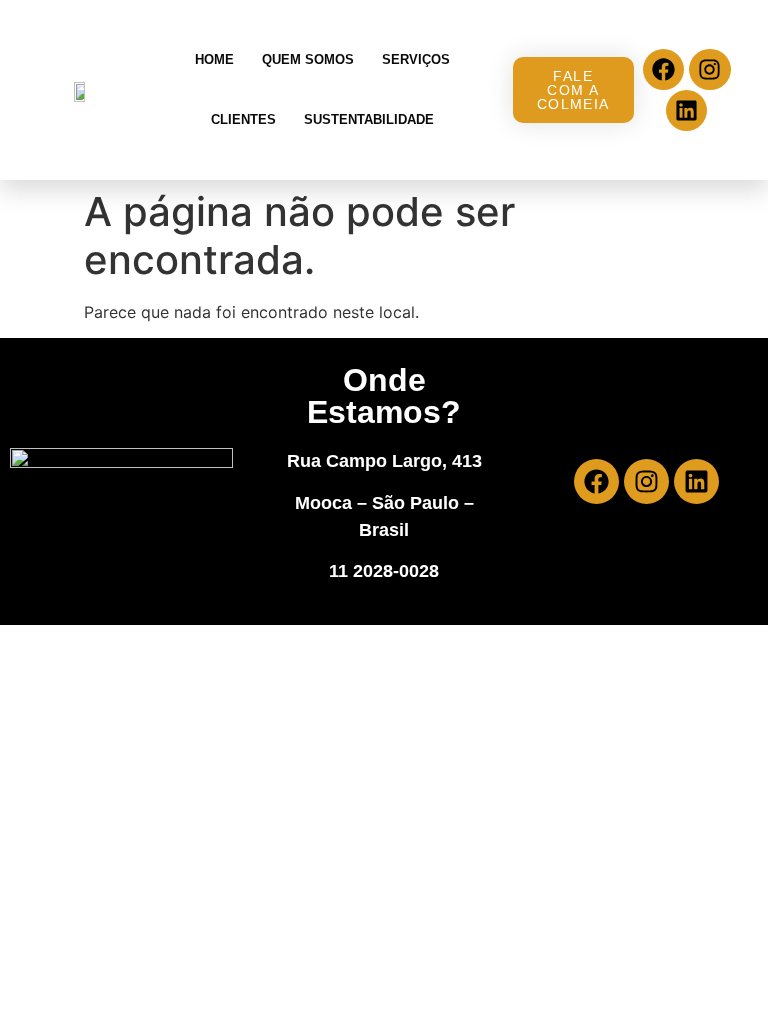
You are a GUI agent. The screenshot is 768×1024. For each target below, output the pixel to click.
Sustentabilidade (369, 119)
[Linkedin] (686, 110)
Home (214, 59)
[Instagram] (709, 69)
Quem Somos (308, 59)
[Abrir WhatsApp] (718, 973)
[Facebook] (663, 69)
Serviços (416, 59)
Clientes (243, 119)
